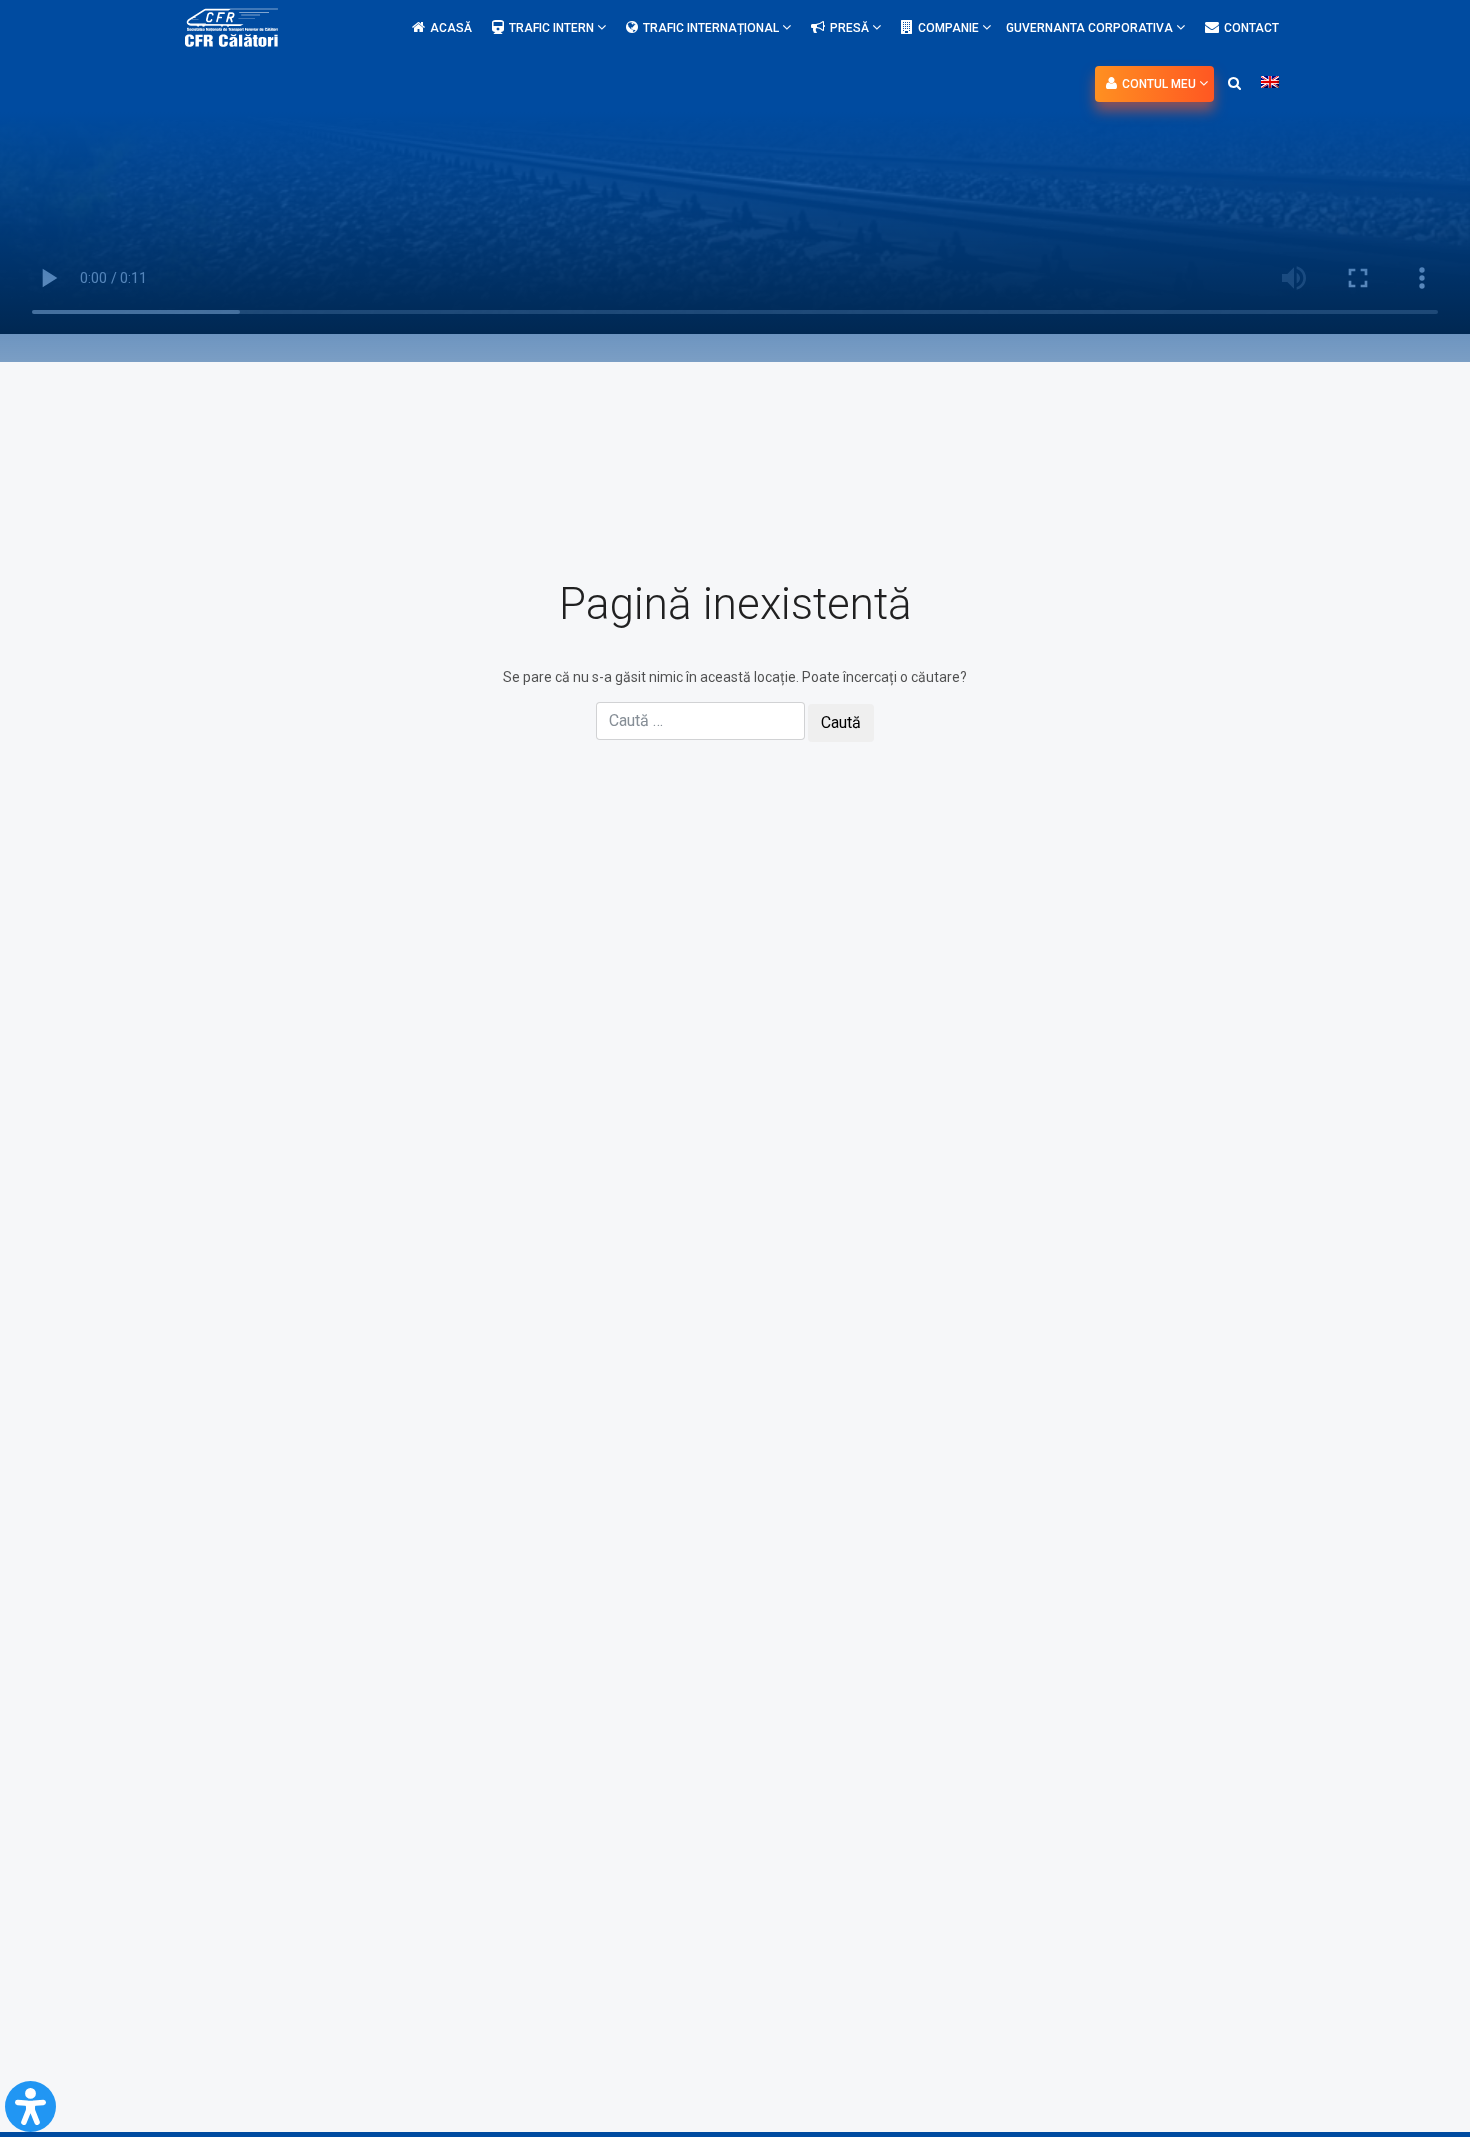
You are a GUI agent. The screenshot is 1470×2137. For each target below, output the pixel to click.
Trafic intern (553, 28)
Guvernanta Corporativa (1091, 28)
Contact (1251, 28)
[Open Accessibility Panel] (30, 2106)
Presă (851, 28)
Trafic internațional (712, 28)
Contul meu (1160, 84)
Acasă (451, 28)
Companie (950, 28)
